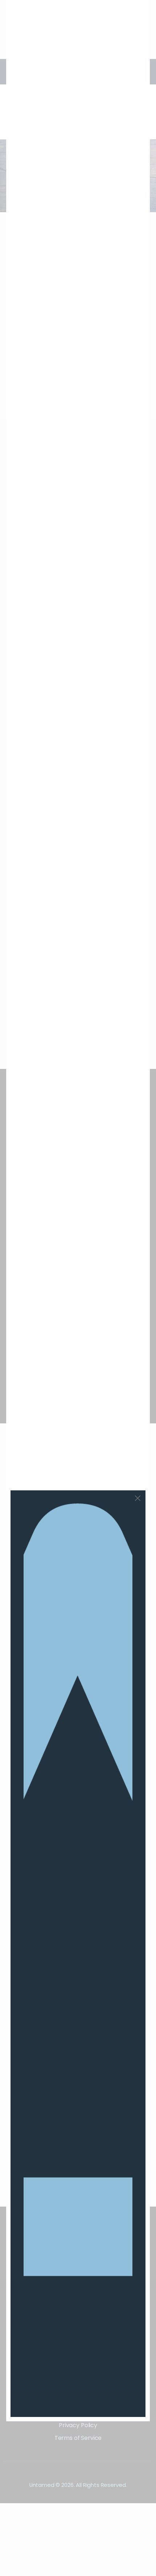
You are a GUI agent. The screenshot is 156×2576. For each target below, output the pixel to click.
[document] (78, 1288)
